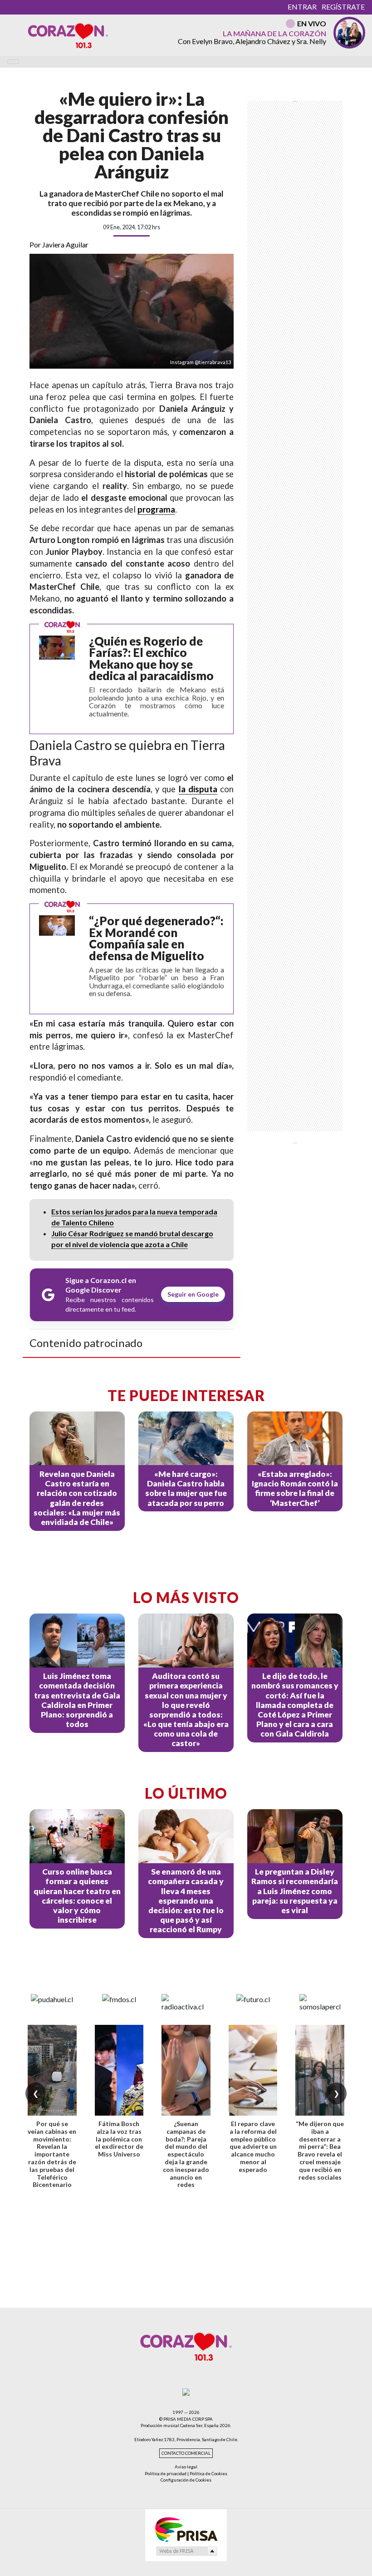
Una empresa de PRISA (186, 2529)
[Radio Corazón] (68, 35)
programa (156, 509)
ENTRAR (302, 7)
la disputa (198, 789)
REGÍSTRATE (343, 7)
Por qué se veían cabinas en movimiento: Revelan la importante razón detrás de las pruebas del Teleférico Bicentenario (52, 2154)
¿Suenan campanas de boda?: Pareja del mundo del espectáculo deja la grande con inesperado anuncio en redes (186, 2154)
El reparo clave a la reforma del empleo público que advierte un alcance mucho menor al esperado (253, 2147)
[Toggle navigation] (13, 62)
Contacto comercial (186, 2453)
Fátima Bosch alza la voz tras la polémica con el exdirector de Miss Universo (119, 2139)
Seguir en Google (193, 1294)
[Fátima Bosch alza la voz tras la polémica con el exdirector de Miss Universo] (119, 2070)
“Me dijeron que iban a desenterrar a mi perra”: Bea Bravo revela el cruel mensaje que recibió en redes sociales (320, 2150)
